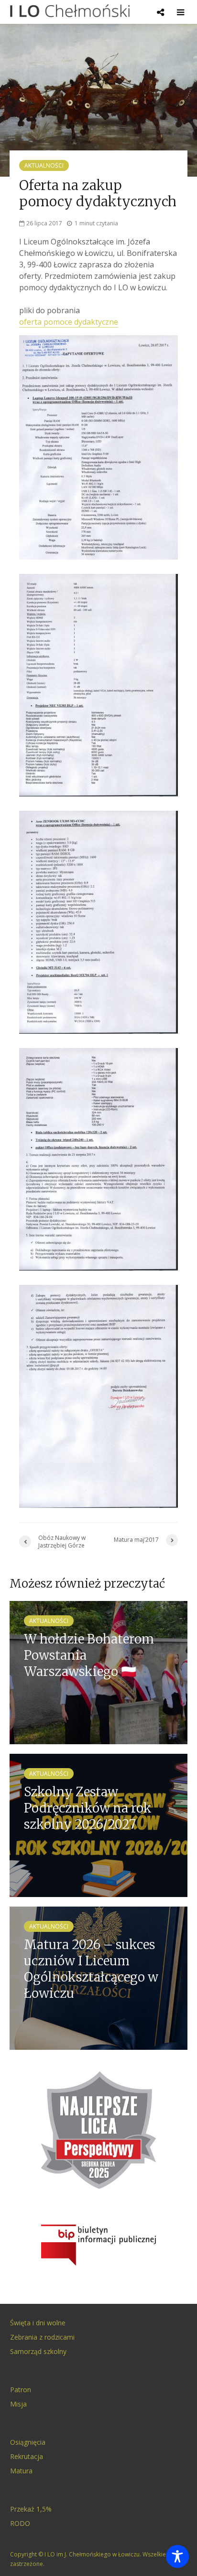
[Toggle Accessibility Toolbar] (177, 2556)
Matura (21, 2471)
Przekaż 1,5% (31, 2509)
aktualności (44, 165)
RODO (20, 2523)
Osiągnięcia (28, 2442)
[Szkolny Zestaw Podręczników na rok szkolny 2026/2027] (98, 1824)
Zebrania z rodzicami (42, 2337)
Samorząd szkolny (38, 2351)
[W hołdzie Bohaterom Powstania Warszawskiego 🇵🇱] (98, 1672)
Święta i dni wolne (38, 2323)
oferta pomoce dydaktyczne (69, 322)
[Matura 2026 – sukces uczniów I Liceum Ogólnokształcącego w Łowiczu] (98, 1977)
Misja (18, 2404)
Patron (21, 2390)
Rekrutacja (27, 2456)
